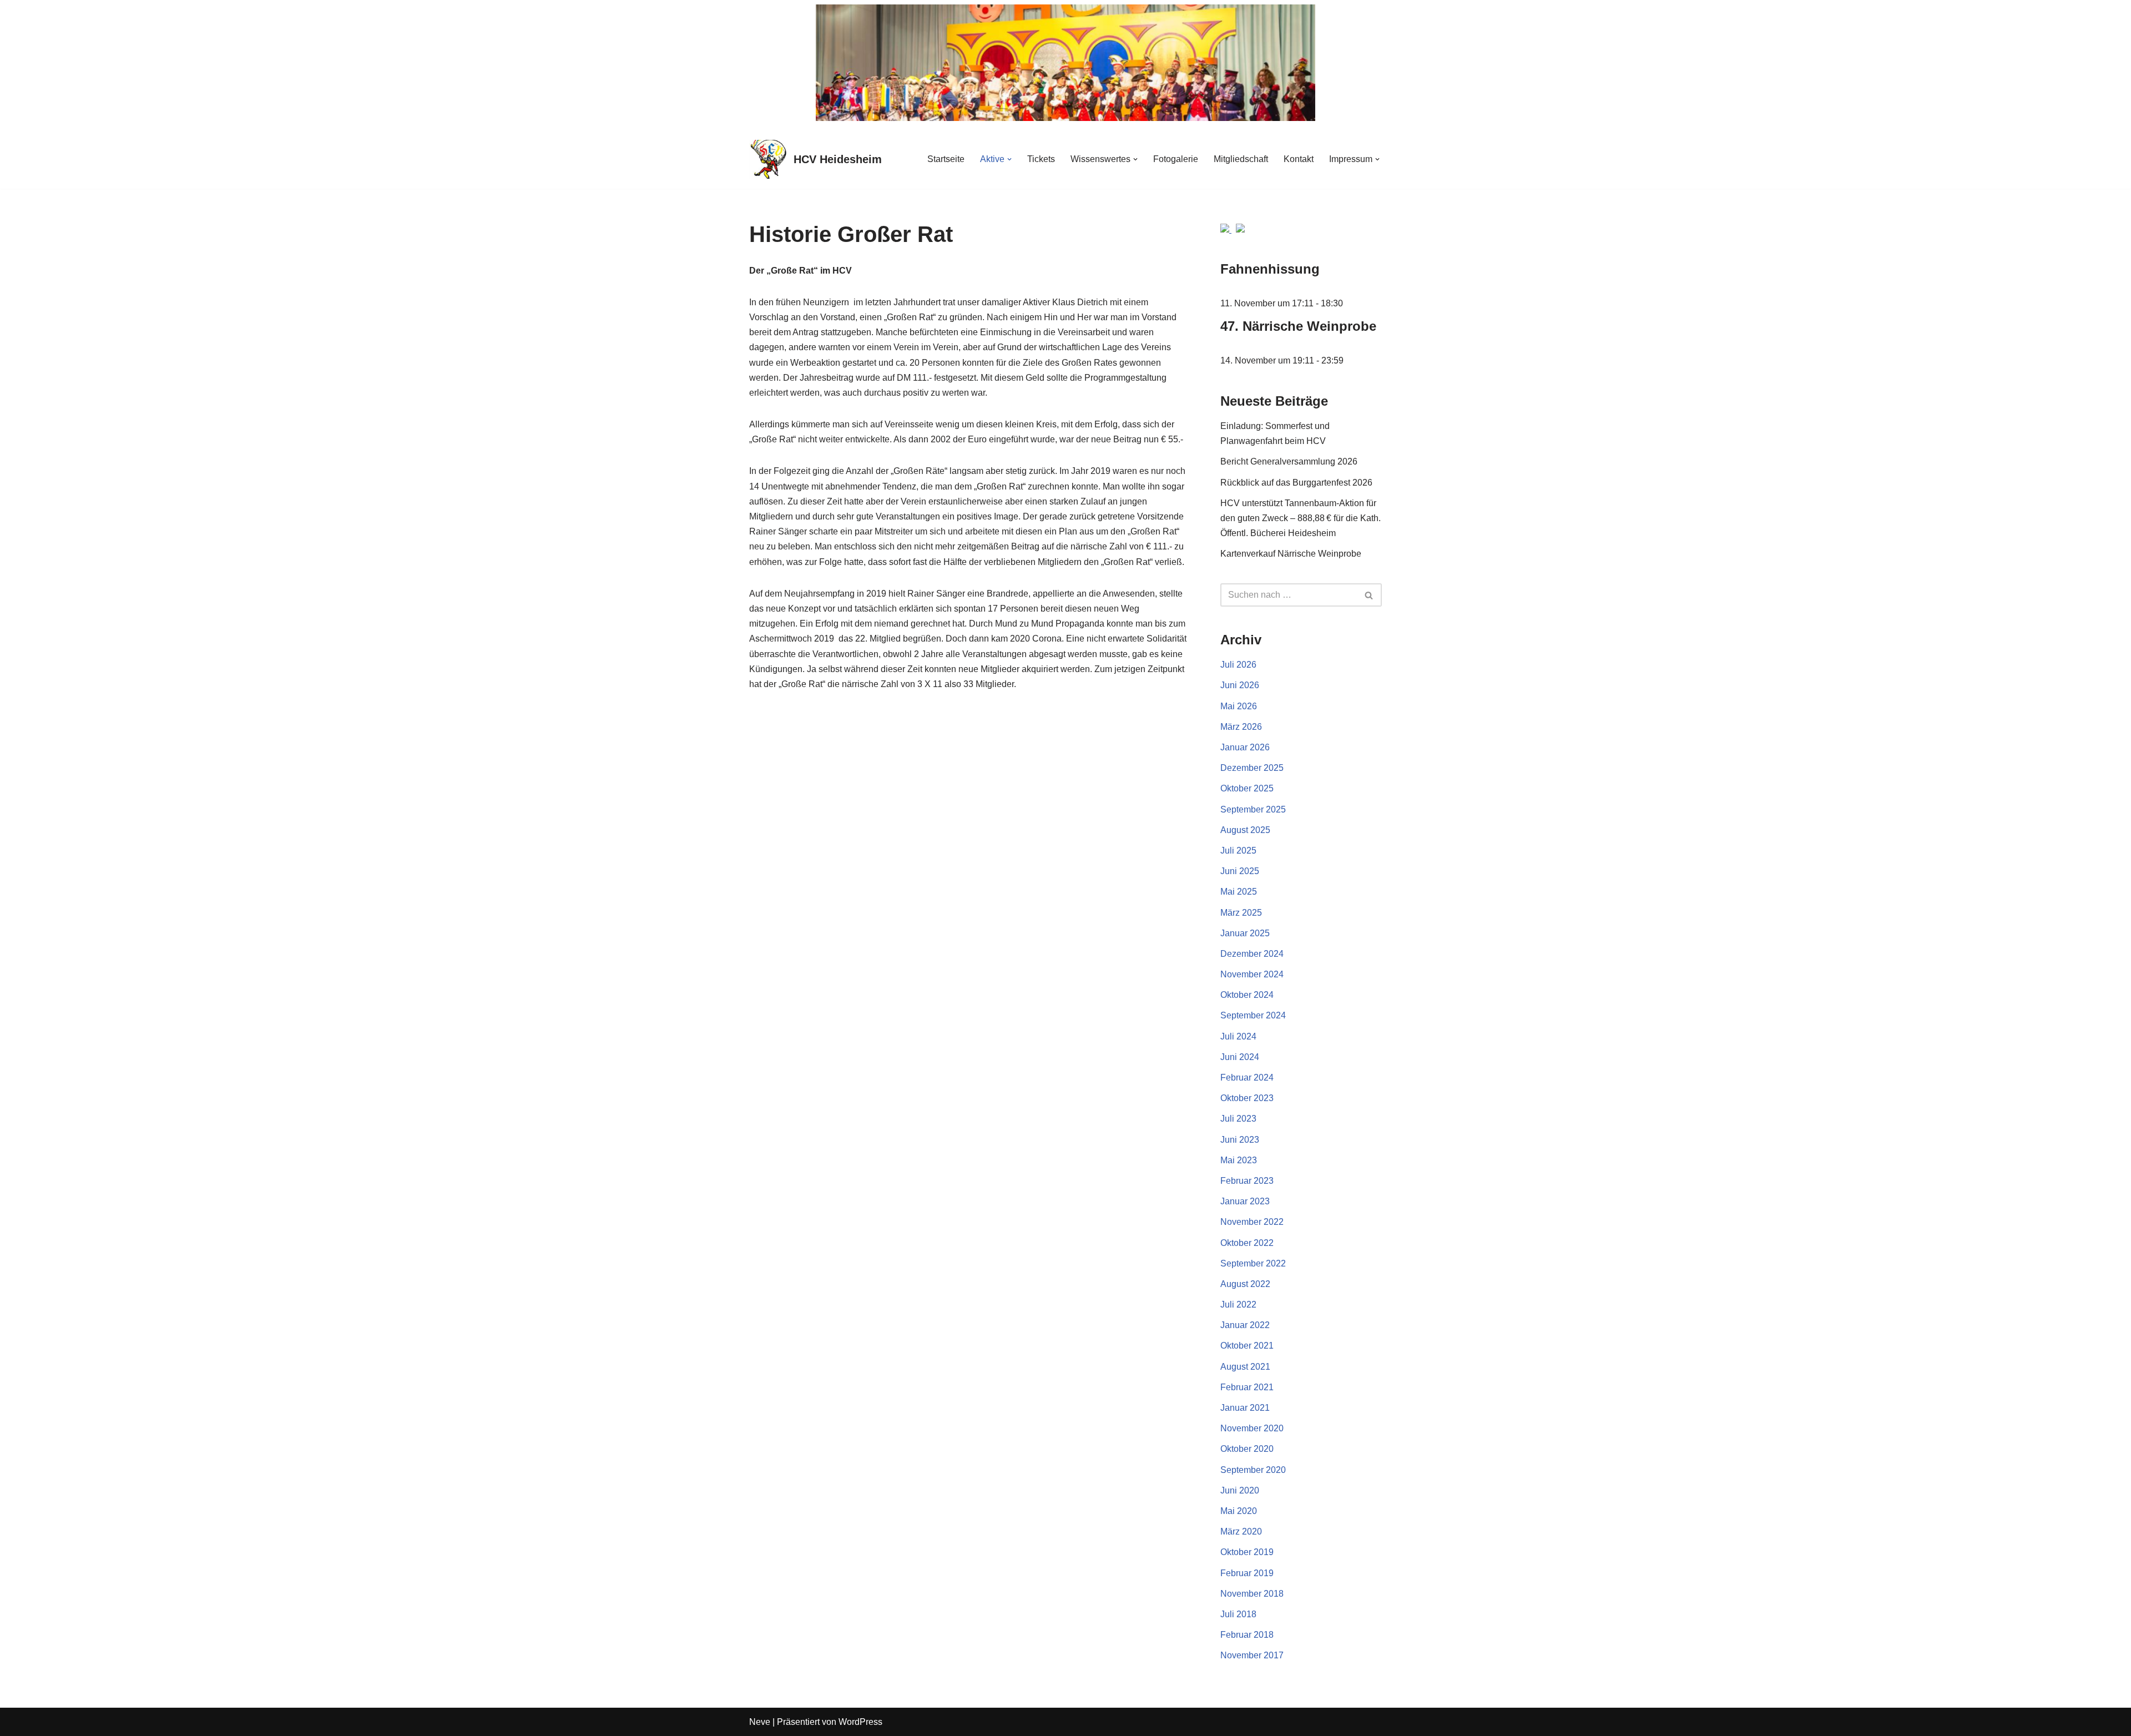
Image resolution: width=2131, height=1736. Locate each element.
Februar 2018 (1247, 1635)
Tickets (1041, 159)
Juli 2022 (1238, 1304)
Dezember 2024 (1252, 954)
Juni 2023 (1240, 1140)
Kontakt (1299, 159)
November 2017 (1252, 1655)
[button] (1009, 159)
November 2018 (1252, 1594)
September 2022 (1253, 1263)
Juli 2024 (1238, 1036)
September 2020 (1253, 1470)
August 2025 (1245, 830)
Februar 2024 (1247, 1078)
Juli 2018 (1238, 1614)
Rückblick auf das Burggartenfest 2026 (1296, 483)
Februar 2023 (1247, 1181)
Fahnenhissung (1270, 269)
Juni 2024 (1240, 1057)
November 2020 (1252, 1428)
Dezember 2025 (1252, 768)
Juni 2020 (1240, 1490)
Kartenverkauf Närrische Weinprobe (1291, 554)
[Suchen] (1369, 595)
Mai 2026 (1239, 706)
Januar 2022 (1245, 1325)
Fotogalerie (1176, 159)
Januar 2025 (1245, 933)
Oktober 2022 (1247, 1243)
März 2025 (1241, 913)
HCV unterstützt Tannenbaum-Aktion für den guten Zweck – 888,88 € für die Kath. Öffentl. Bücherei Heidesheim (1301, 518)
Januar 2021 (1245, 1408)
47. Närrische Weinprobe (1298, 326)
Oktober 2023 (1247, 1098)
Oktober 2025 (1247, 788)
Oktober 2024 (1247, 995)
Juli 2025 (1238, 851)
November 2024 (1252, 974)
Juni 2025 (1240, 871)
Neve (760, 1722)
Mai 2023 (1239, 1160)
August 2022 (1245, 1284)
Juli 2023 (1238, 1119)
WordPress (860, 1722)
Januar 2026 (1245, 747)
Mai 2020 (1239, 1511)
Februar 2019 (1247, 1573)
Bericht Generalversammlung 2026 (1290, 461)
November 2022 (1252, 1222)
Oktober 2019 (1247, 1552)
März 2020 (1241, 1531)
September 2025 (1253, 809)
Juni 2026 (1240, 685)
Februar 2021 (1247, 1387)
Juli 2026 (1238, 665)
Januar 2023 (1245, 1201)
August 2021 (1245, 1367)
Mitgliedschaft (1241, 159)
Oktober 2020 (1247, 1449)
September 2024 (1253, 1015)
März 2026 (1241, 727)
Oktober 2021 (1247, 1346)
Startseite (946, 159)
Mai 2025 (1239, 892)
